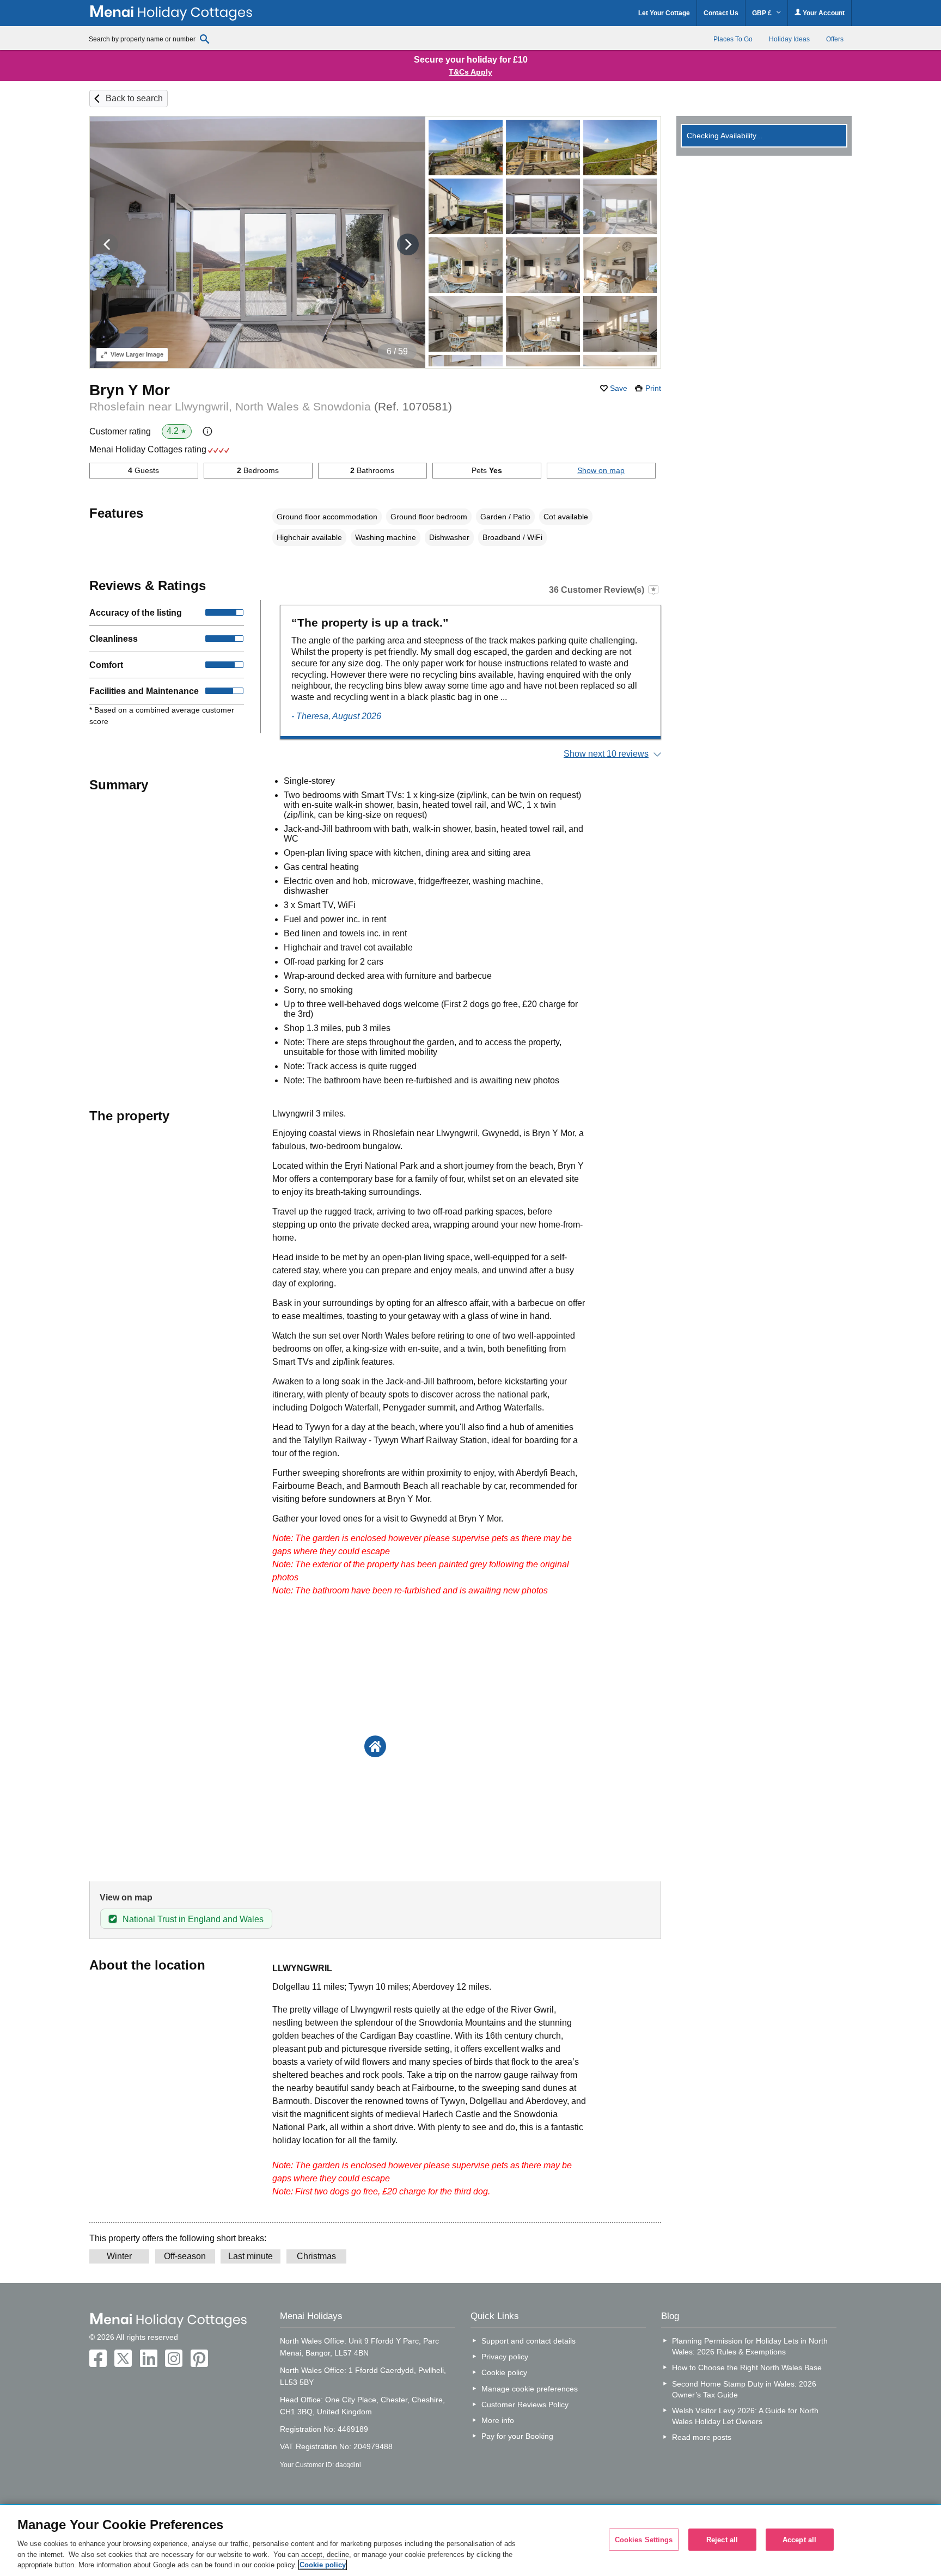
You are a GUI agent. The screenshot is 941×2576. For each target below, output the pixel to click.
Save (619, 388)
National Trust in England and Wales (193, 1919)
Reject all (722, 2539)
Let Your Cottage (664, 13)
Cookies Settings (644, 2539)
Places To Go (733, 39)
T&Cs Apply (471, 72)
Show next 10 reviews (606, 754)
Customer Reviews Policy (525, 2405)
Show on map (601, 470)
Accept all (799, 2539)
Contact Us (721, 13)
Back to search (134, 98)
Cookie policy (504, 2372)
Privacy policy (505, 2357)
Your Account (823, 13)
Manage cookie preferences (530, 2389)
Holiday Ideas (789, 39)
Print (653, 388)
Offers (835, 39)
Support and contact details (528, 2341)
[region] (471, 2541)
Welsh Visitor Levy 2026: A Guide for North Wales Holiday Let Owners (745, 2416)
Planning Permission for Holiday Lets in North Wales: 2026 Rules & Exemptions (750, 2346)
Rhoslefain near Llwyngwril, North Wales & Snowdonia (271, 406)
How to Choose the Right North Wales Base (747, 2368)
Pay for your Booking (517, 2436)
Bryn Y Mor (130, 390)
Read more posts (702, 2437)
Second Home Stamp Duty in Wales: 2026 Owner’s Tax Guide (744, 2389)
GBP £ (763, 13)
